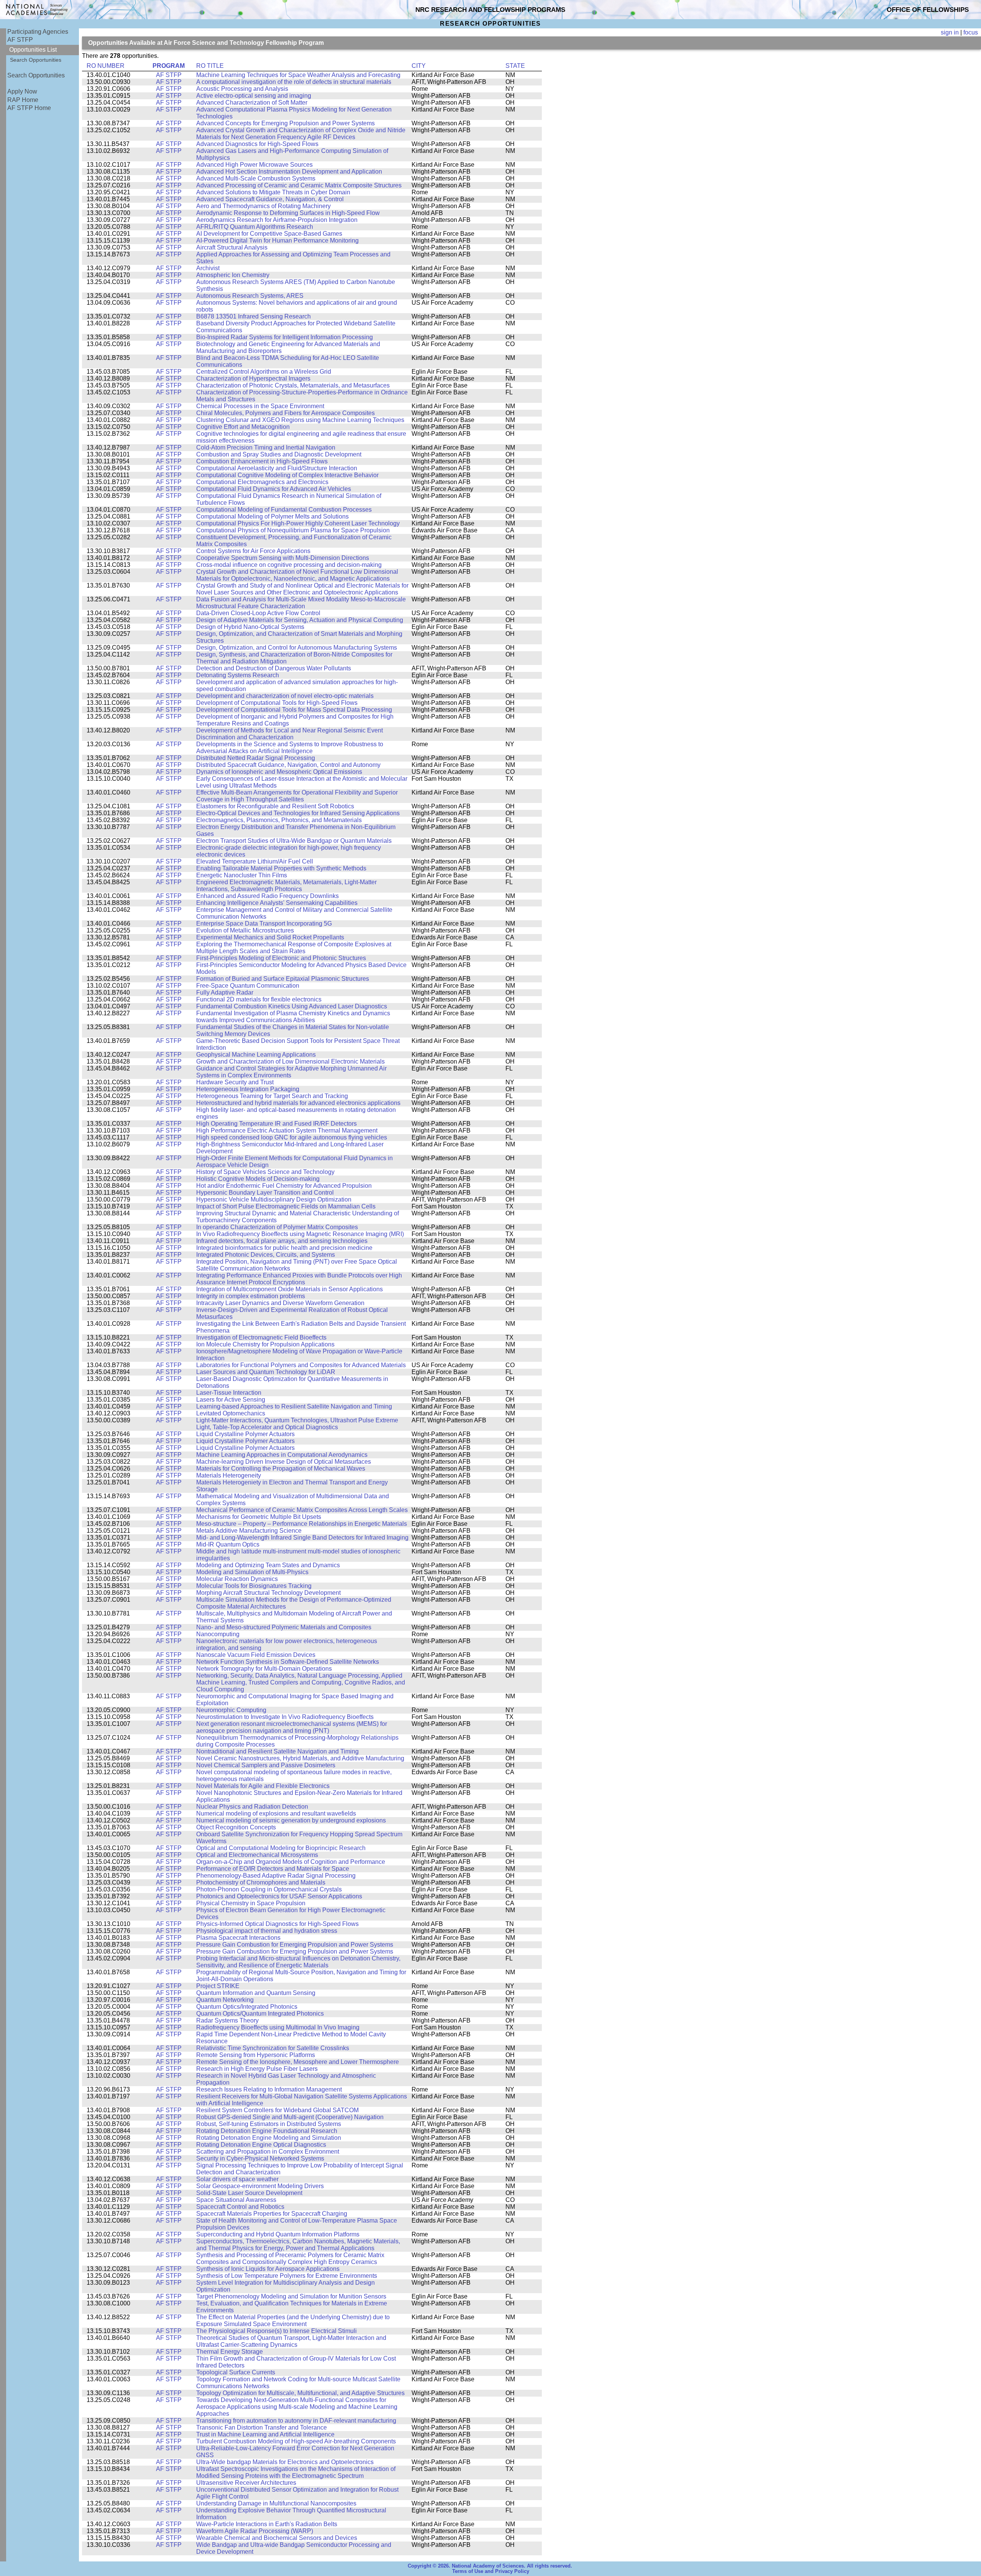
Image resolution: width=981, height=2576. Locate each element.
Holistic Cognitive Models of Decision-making (258, 1179)
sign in (950, 32)
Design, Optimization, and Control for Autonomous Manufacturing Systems (297, 648)
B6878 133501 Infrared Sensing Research (253, 316)
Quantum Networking (225, 2000)
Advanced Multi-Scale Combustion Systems (256, 178)
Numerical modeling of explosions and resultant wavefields (276, 1813)
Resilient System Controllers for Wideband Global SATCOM (277, 2110)
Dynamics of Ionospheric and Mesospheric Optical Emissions (279, 772)
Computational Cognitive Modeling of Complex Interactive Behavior (287, 475)
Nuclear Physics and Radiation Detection (252, 1807)
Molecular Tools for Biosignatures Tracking (254, 1586)
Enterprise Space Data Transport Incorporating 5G (264, 924)
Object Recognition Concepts (236, 1827)
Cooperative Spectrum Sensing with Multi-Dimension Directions (283, 558)
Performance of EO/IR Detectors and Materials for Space (273, 1869)
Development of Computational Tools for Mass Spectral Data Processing (294, 710)
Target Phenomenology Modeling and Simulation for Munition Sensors (291, 2296)
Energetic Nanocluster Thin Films (242, 875)
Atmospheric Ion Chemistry (233, 275)
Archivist (208, 268)
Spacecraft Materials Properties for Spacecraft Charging (272, 2214)
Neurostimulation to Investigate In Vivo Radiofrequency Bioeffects (285, 1717)
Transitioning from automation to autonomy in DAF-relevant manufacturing (296, 2421)
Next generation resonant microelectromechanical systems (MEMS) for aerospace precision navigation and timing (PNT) (292, 1727)
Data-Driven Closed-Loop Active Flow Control (258, 613)
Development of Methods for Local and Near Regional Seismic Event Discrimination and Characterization (290, 734)
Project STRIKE (218, 1986)
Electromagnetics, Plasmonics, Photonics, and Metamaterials (279, 820)
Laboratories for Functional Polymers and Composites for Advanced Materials (301, 1365)
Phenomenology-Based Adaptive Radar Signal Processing (276, 1876)
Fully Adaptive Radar (225, 992)
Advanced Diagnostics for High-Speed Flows (257, 144)
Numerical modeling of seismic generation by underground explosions (291, 1820)
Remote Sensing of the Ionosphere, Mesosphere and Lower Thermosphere (298, 2062)
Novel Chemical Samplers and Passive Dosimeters (266, 1765)
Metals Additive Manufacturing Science (249, 1531)
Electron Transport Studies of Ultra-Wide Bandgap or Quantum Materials (294, 841)
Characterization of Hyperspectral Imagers (253, 378)
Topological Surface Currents (236, 2372)
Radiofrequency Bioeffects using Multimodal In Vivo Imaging (278, 2027)
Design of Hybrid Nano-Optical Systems (250, 627)
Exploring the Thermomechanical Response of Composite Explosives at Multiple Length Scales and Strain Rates (294, 948)
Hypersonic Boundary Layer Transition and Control (265, 1193)
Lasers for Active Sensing (231, 1400)
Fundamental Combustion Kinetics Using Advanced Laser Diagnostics (292, 1006)
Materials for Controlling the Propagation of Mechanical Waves (281, 1469)
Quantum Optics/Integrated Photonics (247, 2007)
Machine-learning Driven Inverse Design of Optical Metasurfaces (284, 1462)
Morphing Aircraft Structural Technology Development (268, 1593)
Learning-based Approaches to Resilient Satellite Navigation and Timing (294, 1406)
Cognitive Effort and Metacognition (243, 427)
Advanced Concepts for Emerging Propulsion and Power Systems (285, 123)
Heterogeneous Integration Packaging (248, 1089)
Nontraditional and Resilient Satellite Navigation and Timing (277, 1751)
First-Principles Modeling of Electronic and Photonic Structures (281, 958)
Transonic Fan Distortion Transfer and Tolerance (262, 2427)
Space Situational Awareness (236, 2200)
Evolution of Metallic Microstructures (245, 930)
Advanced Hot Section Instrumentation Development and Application (289, 172)
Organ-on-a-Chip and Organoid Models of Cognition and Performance (291, 1862)
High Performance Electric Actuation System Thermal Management (287, 1130)
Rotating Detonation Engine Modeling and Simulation (269, 2138)
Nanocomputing (218, 1634)
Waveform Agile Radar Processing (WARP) (255, 2531)
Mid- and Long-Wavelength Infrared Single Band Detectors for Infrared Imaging (302, 1538)
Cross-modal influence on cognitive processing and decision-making (289, 565)
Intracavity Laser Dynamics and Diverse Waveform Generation (280, 1303)
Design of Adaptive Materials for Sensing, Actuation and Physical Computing (300, 620)
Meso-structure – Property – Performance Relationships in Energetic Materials (302, 1524)
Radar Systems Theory (227, 2020)
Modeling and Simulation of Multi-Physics (252, 1572)
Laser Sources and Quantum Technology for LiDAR (266, 1372)
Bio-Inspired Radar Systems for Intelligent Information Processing (285, 337)
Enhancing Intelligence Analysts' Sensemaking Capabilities (277, 903)
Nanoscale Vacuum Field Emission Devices (256, 1655)
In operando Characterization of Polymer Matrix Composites (277, 1227)
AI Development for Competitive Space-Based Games (269, 234)
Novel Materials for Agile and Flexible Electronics (263, 1786)
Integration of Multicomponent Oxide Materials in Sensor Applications (290, 1289)
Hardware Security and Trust (235, 1082)
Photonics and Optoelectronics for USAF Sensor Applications (279, 1896)
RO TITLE (210, 66)
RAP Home (23, 100)
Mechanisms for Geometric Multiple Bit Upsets (259, 1517)
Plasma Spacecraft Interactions (238, 1938)
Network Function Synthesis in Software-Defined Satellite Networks (288, 1662)
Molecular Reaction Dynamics (237, 1579)
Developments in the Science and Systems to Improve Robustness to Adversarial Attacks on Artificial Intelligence (290, 748)
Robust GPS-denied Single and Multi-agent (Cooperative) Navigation (290, 2117)
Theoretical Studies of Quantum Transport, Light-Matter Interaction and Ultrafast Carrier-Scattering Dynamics (291, 2341)
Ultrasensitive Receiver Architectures (246, 2483)
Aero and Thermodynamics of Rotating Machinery (263, 206)
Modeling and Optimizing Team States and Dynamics (268, 1565)
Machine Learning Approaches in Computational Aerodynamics (282, 1455)
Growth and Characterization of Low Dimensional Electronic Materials (290, 1061)
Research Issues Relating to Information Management (269, 2089)
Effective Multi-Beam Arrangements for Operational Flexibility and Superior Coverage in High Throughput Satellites (297, 796)
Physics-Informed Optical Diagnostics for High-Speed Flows (277, 1924)
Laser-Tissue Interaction (229, 1393)
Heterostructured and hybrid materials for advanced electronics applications (298, 1103)
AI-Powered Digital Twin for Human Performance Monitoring (277, 241)
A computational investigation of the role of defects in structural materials (294, 82)
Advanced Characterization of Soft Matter (252, 103)
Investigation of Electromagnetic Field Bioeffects (261, 1337)
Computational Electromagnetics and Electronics (262, 482)
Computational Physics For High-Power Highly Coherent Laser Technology (298, 523)
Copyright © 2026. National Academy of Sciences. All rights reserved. (490, 2566)
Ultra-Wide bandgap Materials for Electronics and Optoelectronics (285, 2462)
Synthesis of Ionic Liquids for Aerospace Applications (268, 2269)
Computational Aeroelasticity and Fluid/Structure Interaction (277, 468)
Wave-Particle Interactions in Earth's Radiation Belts (267, 2524)
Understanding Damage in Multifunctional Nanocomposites (276, 2503)
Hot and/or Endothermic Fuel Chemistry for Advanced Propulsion (284, 1186)
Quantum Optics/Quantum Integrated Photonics (260, 2014)
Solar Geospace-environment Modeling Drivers (260, 2186)
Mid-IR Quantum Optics (228, 1544)
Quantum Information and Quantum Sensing (256, 1993)
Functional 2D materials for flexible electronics (259, 999)
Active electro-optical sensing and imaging (254, 96)
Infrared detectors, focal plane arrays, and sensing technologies (282, 1241)
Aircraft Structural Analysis (232, 247)
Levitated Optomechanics (231, 1413)
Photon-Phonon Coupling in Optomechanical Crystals (269, 1889)
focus (971, 32)
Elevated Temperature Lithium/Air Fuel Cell (255, 861)
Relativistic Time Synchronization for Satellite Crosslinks (273, 2048)
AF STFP (20, 40)
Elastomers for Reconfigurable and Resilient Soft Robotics (275, 806)
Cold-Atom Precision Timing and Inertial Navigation (266, 447)
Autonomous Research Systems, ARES (250, 296)
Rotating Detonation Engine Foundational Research (267, 2131)
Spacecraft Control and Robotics (240, 2207)
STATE (515, 66)
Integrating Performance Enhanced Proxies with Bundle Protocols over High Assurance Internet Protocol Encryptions (299, 1279)
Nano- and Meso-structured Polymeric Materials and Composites (284, 1627)
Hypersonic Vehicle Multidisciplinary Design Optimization (274, 1199)
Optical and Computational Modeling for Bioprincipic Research (281, 1848)
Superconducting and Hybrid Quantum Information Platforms (278, 2234)
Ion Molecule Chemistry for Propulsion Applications (265, 1344)
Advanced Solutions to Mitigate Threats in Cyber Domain (273, 192)
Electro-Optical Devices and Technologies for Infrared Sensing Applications (298, 813)
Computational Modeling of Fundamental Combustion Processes (284, 510)
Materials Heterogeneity (229, 1475)
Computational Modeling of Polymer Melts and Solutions (272, 516)
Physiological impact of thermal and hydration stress (267, 1931)
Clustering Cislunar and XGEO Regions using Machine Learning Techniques (300, 420)
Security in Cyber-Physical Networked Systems (260, 2158)
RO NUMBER (106, 66)
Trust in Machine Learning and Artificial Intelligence (265, 2434)
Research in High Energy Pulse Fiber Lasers (257, 2069)
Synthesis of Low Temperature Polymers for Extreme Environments (287, 2276)
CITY (419, 66)
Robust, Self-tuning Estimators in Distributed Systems (269, 2124)
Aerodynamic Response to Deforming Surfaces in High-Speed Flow (288, 213)
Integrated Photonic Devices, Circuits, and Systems (266, 1255)
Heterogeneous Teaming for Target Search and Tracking (272, 1096)
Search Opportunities (36, 60)
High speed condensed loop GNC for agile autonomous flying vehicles (292, 1137)
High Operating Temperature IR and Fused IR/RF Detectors (276, 1124)
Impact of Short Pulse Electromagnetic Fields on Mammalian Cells (286, 1206)
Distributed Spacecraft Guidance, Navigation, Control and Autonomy (288, 765)
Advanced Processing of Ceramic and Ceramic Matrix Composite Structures (299, 185)
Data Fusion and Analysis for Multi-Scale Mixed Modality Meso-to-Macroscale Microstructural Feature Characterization (301, 603)
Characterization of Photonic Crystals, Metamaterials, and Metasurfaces (293, 385)
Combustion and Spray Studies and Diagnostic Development (279, 454)
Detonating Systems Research (238, 675)
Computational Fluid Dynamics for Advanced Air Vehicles (274, 489)
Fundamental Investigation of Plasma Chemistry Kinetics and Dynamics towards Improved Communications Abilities (293, 1017)
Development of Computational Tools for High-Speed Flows (277, 703)
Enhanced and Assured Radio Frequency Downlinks (267, 896)
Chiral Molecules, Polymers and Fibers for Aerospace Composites (285, 413)
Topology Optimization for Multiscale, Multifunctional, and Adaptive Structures (300, 2393)
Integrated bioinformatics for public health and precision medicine (284, 1248)
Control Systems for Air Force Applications (253, 551)
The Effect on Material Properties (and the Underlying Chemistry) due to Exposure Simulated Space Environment (293, 2321)
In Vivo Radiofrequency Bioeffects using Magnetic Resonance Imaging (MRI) (300, 1234)
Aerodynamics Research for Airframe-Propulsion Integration (277, 220)
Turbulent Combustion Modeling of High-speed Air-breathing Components (296, 2441)
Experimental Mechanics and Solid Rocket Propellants (270, 937)
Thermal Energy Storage (230, 2352)
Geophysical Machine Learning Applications (256, 1055)
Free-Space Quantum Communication (248, 986)
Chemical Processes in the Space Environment (260, 406)
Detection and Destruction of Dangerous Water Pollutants (274, 668)
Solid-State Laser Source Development (249, 2193)
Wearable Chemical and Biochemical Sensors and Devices (277, 2538)
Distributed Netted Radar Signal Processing (256, 758)
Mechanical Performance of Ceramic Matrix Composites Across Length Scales (302, 1510)
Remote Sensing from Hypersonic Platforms (256, 2055)
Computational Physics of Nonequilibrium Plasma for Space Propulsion (293, 530)
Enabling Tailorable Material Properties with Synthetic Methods (281, 868)
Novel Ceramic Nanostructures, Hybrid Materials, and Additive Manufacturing (300, 1758)
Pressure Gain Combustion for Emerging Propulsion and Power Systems (295, 1945)
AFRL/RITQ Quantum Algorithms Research (255, 227)
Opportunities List (33, 50)
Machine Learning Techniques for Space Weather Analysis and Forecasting (298, 75)
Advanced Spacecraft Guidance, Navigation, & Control (270, 199)
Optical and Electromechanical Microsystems (257, 1855)
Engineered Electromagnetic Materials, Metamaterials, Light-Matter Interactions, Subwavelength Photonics (286, 886)
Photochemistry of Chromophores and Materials (261, 1882)
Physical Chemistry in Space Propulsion (251, 1903)
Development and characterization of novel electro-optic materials (285, 696)
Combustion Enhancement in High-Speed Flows (262, 461)
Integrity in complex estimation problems (251, 1296)
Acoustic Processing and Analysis (242, 89)
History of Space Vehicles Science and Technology (265, 1172)
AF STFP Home (29, 108)
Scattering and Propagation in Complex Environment (268, 2152)
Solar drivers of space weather (237, 2179)
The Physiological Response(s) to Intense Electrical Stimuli (276, 2331)
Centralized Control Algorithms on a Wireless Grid (264, 372)
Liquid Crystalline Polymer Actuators (245, 1434)
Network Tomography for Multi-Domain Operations (264, 1669)
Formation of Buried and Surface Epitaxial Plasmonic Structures (283, 979)
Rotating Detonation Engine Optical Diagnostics (261, 2145)
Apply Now (22, 91)
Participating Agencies (38, 32)
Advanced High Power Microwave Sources (254, 165)
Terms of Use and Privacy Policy (491, 2571)
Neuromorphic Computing (231, 1710)
